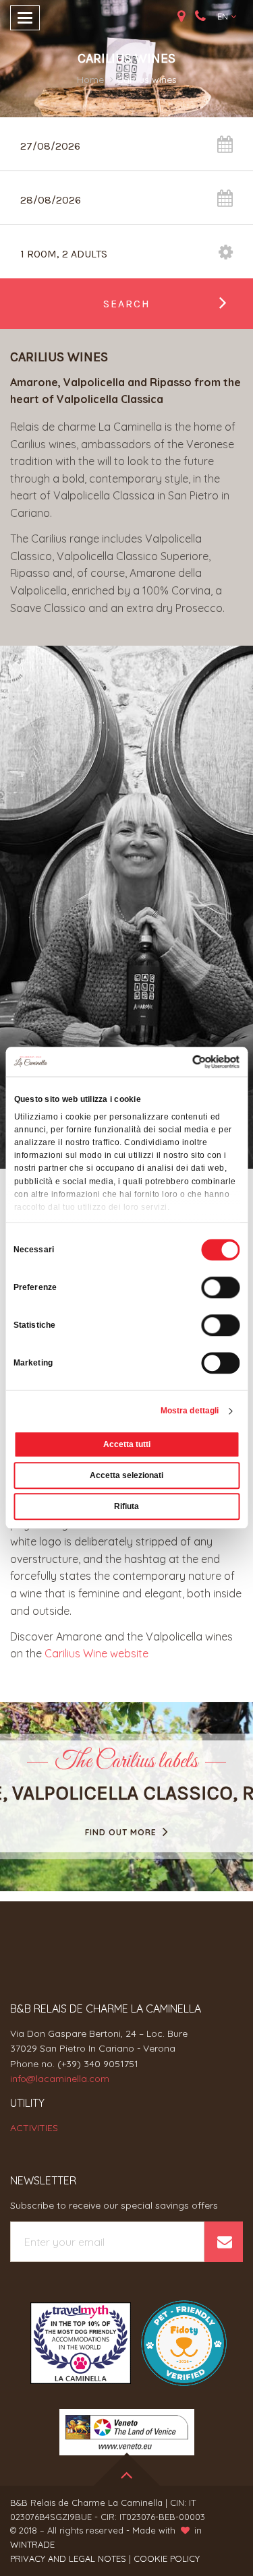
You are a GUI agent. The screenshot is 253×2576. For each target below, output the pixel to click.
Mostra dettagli (190, 1411)
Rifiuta (126, 1507)
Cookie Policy (167, 2558)
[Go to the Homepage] (126, 19)
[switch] (220, 1288)
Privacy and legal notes (68, 2558)
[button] (227, 17)
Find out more (122, 1832)
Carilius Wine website (96, 1653)
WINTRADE (32, 2544)
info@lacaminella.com (60, 2079)
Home (90, 80)
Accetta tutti (127, 1445)
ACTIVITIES (34, 2128)
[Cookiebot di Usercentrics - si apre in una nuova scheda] (182, 1062)
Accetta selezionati (126, 1476)
